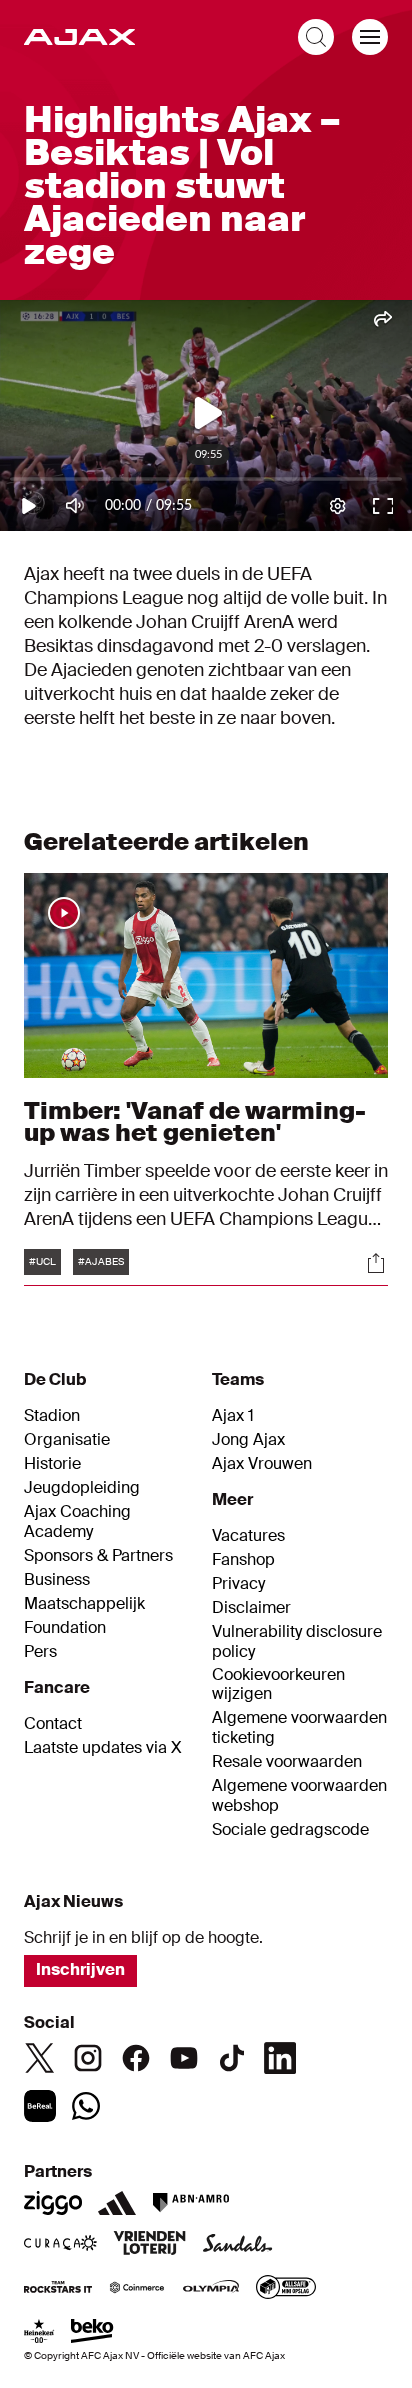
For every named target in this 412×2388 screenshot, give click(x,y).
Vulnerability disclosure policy (297, 1642)
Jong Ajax (248, 1440)
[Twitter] (40, 2058)
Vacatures (248, 1536)
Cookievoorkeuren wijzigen (278, 1684)
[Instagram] (88, 2058)
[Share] (376, 1263)
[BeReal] (40, 2106)
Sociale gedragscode (290, 1830)
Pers (40, 1652)
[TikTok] (232, 2058)
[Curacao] (60, 2245)
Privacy (238, 1584)
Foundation (65, 1628)
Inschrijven (80, 1969)
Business (57, 1580)
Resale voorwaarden (287, 1762)
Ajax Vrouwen (262, 1464)
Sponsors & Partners (98, 1556)
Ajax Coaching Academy (77, 1522)
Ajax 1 (233, 1416)
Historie (52, 1464)
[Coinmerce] (137, 2289)
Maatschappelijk (84, 1604)
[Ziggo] (53, 2203)
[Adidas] (117, 2203)
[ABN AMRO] (190, 2203)
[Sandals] (238, 2245)
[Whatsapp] (86, 2106)
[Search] (316, 37)
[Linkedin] (280, 2058)
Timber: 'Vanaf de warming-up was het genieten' (195, 1121)
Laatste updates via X (103, 1748)
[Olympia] (211, 2289)
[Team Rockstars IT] (58, 2289)
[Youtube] (184, 2058)
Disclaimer (251, 1608)
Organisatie (67, 1440)
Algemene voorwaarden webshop (299, 1796)
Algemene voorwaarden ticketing (299, 1728)
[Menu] (370, 37)
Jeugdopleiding (82, 1488)
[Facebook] (136, 2058)
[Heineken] (39, 2333)
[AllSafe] (286, 2289)
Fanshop (243, 1560)
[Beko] (92, 2333)
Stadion (52, 1416)
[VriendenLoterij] (149, 2245)
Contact (53, 1724)
